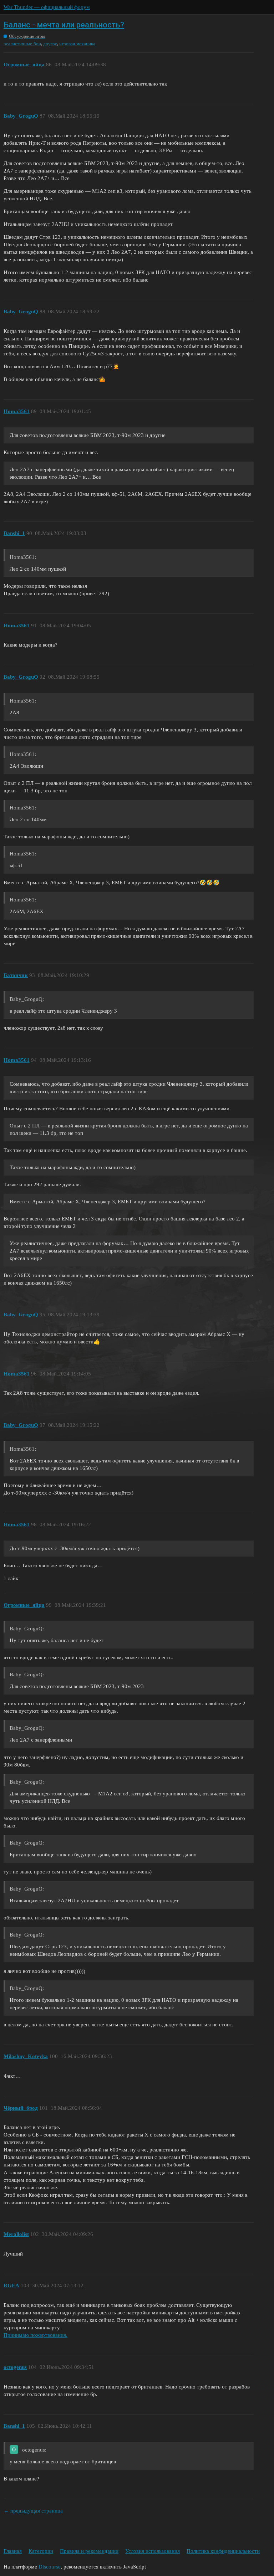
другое (50, 44)
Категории (41, 2551)
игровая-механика (77, 44)
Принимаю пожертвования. (35, 2335)
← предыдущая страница (33, 2511)
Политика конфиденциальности (223, 2551)
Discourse (50, 2567)
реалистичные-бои (22, 44)
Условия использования (153, 2551)
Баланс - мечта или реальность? (64, 25)
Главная (13, 2551)
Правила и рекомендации (89, 2551)
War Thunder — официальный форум (47, 7)
